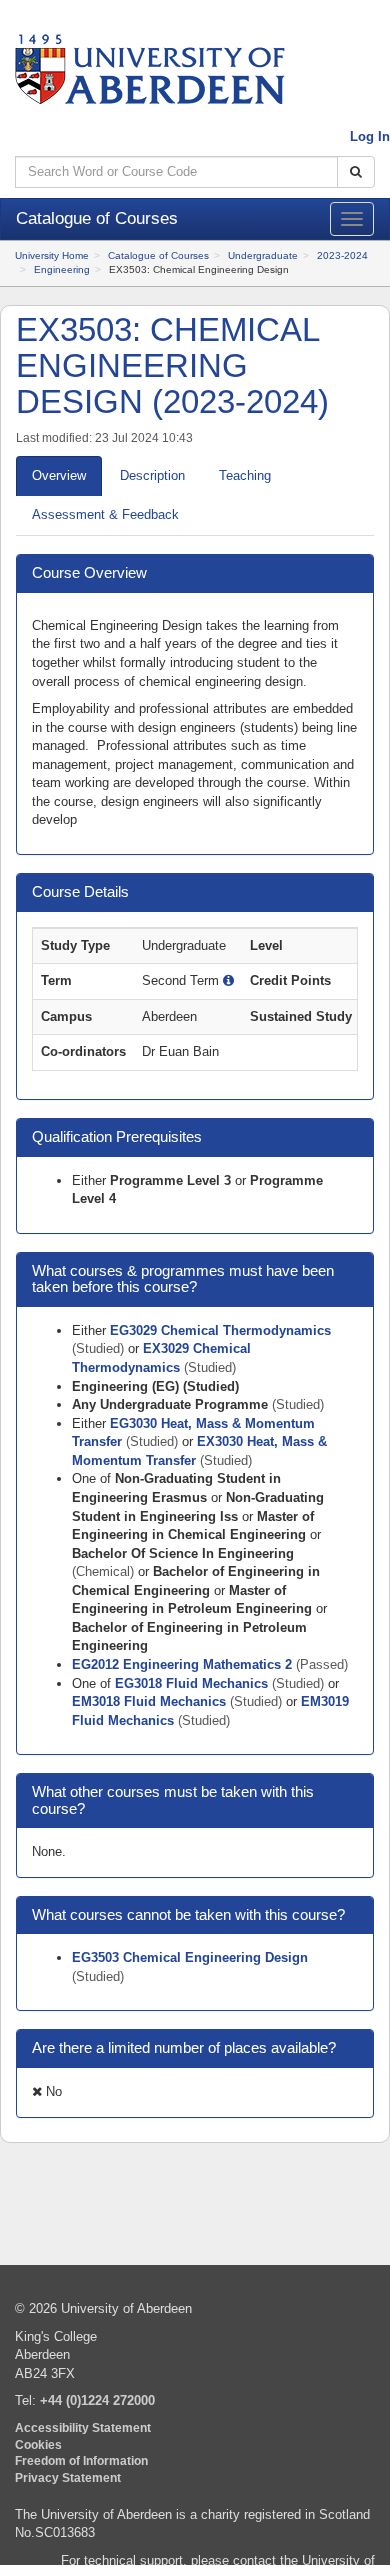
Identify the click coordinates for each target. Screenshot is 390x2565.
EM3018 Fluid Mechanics (151, 1701)
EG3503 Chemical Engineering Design (190, 1957)
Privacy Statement (68, 2477)
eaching (245, 475)
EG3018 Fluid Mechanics (193, 1683)
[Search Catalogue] (356, 172)
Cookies (38, 2444)
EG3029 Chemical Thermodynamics (220, 1330)
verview (59, 475)
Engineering (62, 269)
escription (152, 475)
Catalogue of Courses (158, 255)
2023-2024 (342, 255)
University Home (52, 255)
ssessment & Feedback (105, 514)
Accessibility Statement (83, 2427)
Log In (370, 136)
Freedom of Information (81, 2460)
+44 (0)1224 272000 (97, 2400)
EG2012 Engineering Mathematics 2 (184, 1664)
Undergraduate (263, 255)
